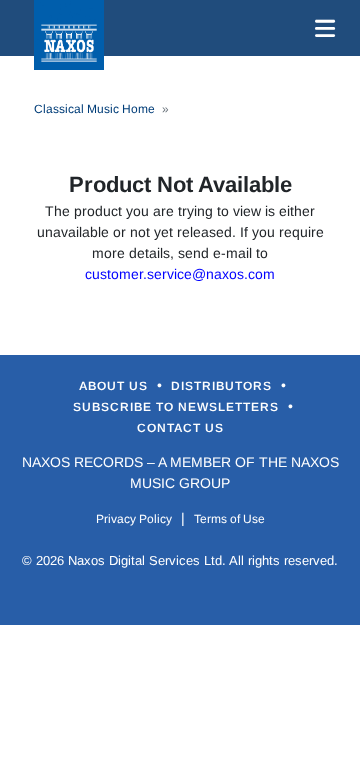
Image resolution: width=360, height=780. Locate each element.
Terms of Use (229, 519)
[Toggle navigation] (321, 28)
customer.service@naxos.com (180, 274)
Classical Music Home (94, 109)
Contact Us (180, 428)
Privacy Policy (134, 519)
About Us (115, 386)
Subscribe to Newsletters (178, 407)
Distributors (223, 386)
